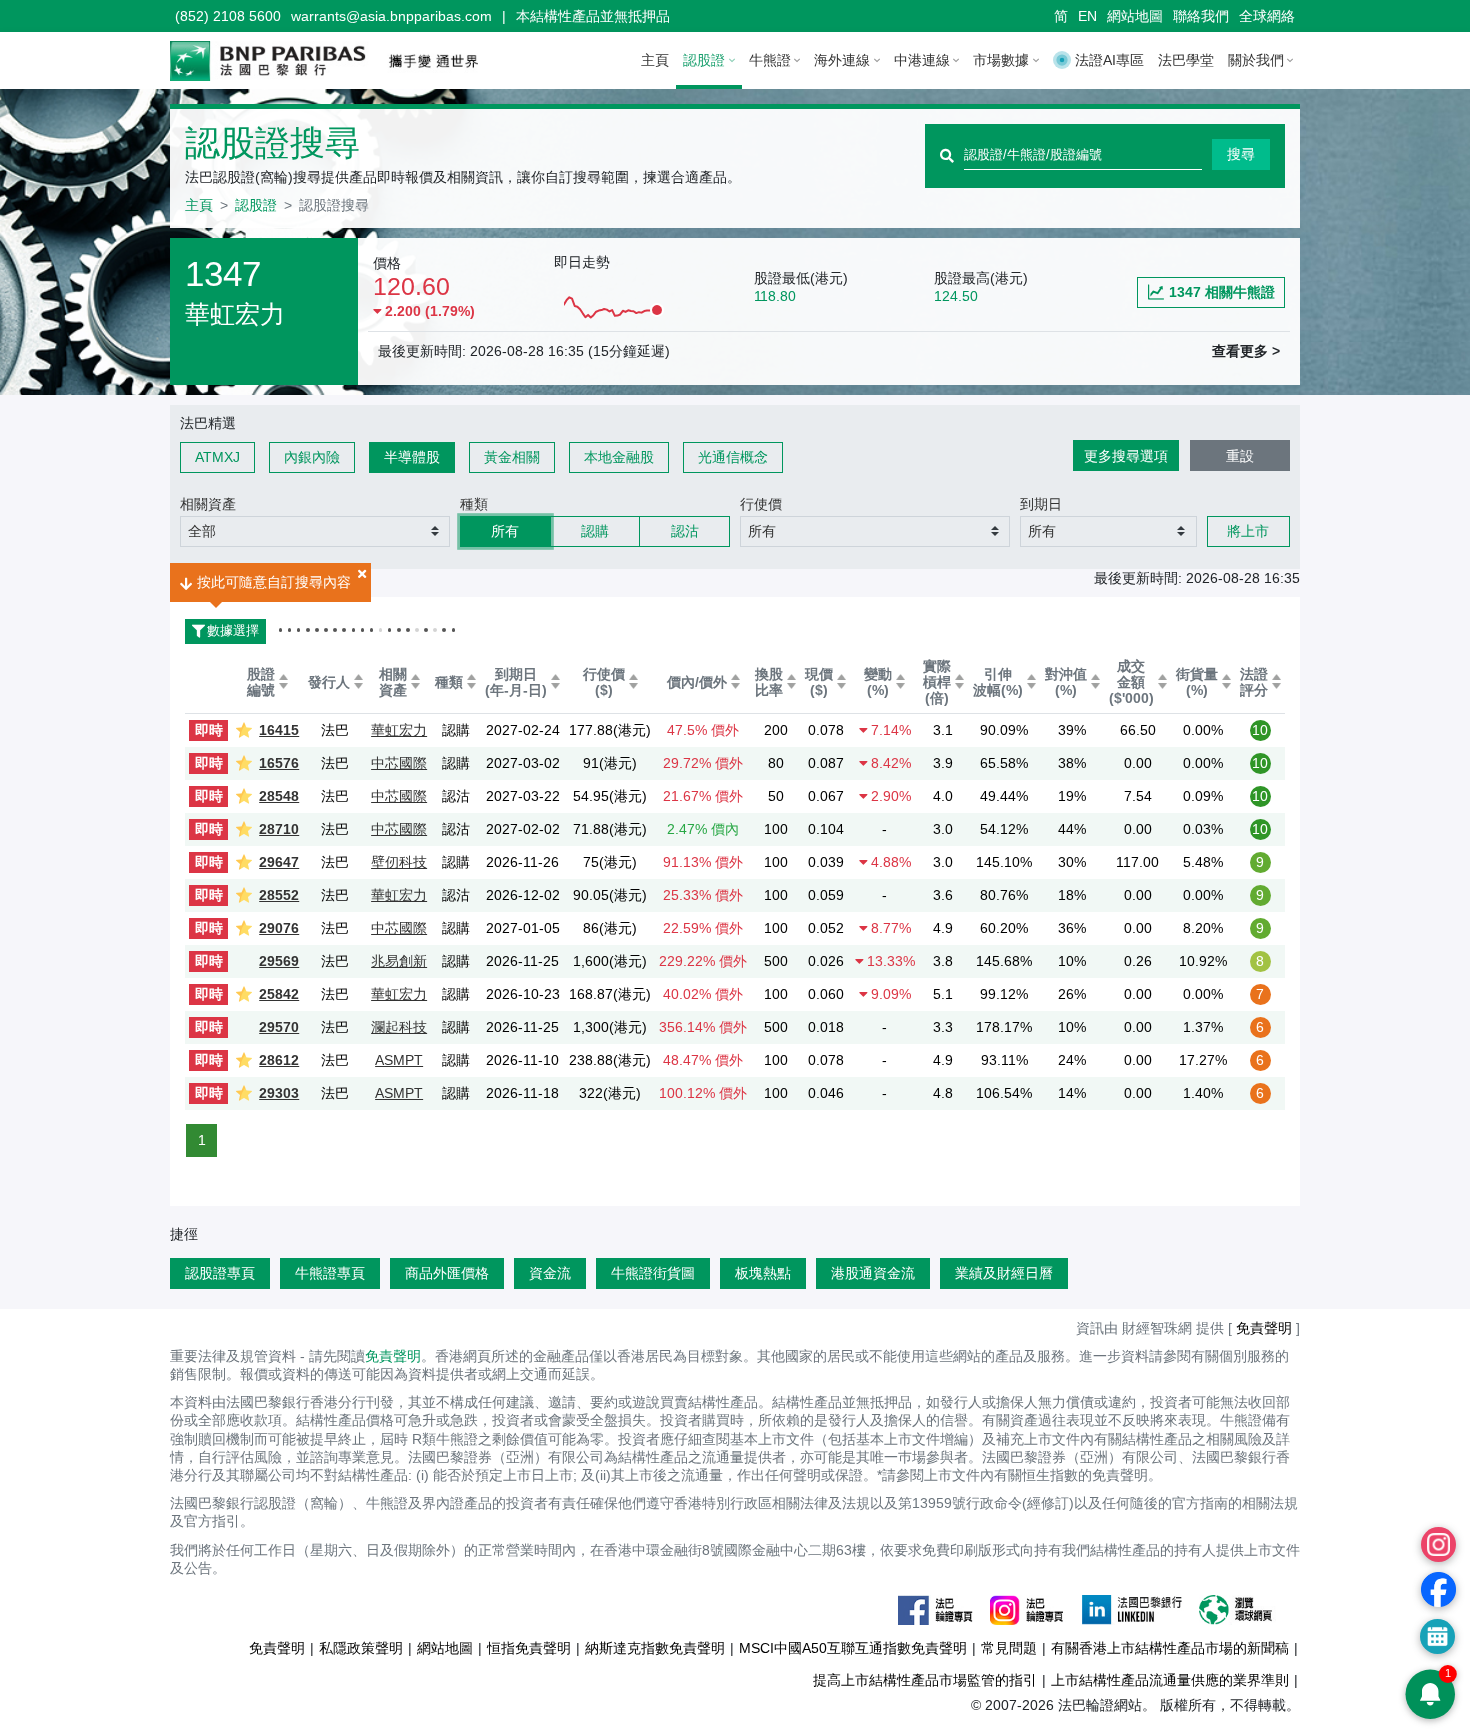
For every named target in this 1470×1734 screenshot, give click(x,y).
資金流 (550, 1273)
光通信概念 (733, 457)
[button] (315, 531)
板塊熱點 (763, 1273)
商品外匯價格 (447, 1273)
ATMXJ (217, 457)
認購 (595, 531)
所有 (505, 531)
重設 (1240, 456)
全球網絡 (1267, 16)
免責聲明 (393, 1356)
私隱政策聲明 (361, 1648)
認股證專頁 (220, 1273)
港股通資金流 (873, 1273)
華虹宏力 (399, 730)
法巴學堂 (1186, 60)
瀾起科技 (399, 1027)
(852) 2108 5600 (228, 16)
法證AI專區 (1109, 60)
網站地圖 (1135, 16)
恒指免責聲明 (529, 1648)
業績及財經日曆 (1004, 1273)
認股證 (256, 205)
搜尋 (1241, 154)
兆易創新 (399, 961)
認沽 (685, 531)
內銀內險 (312, 457)
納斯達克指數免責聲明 (655, 1648)
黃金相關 (512, 457)
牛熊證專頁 (330, 1273)
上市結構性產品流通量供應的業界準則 (1170, 1680)
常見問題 (1009, 1648)
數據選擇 (222, 630)
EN (1087, 16)
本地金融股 (619, 457)
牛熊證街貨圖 (653, 1273)
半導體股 (412, 457)
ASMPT (399, 1060)
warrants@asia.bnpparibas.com (391, 16)
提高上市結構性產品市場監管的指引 (925, 1680)
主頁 (655, 60)
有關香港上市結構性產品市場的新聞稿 (1170, 1648)
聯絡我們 (1201, 16)
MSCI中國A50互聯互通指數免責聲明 (853, 1648)
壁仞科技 (399, 862)
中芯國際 (399, 763)
